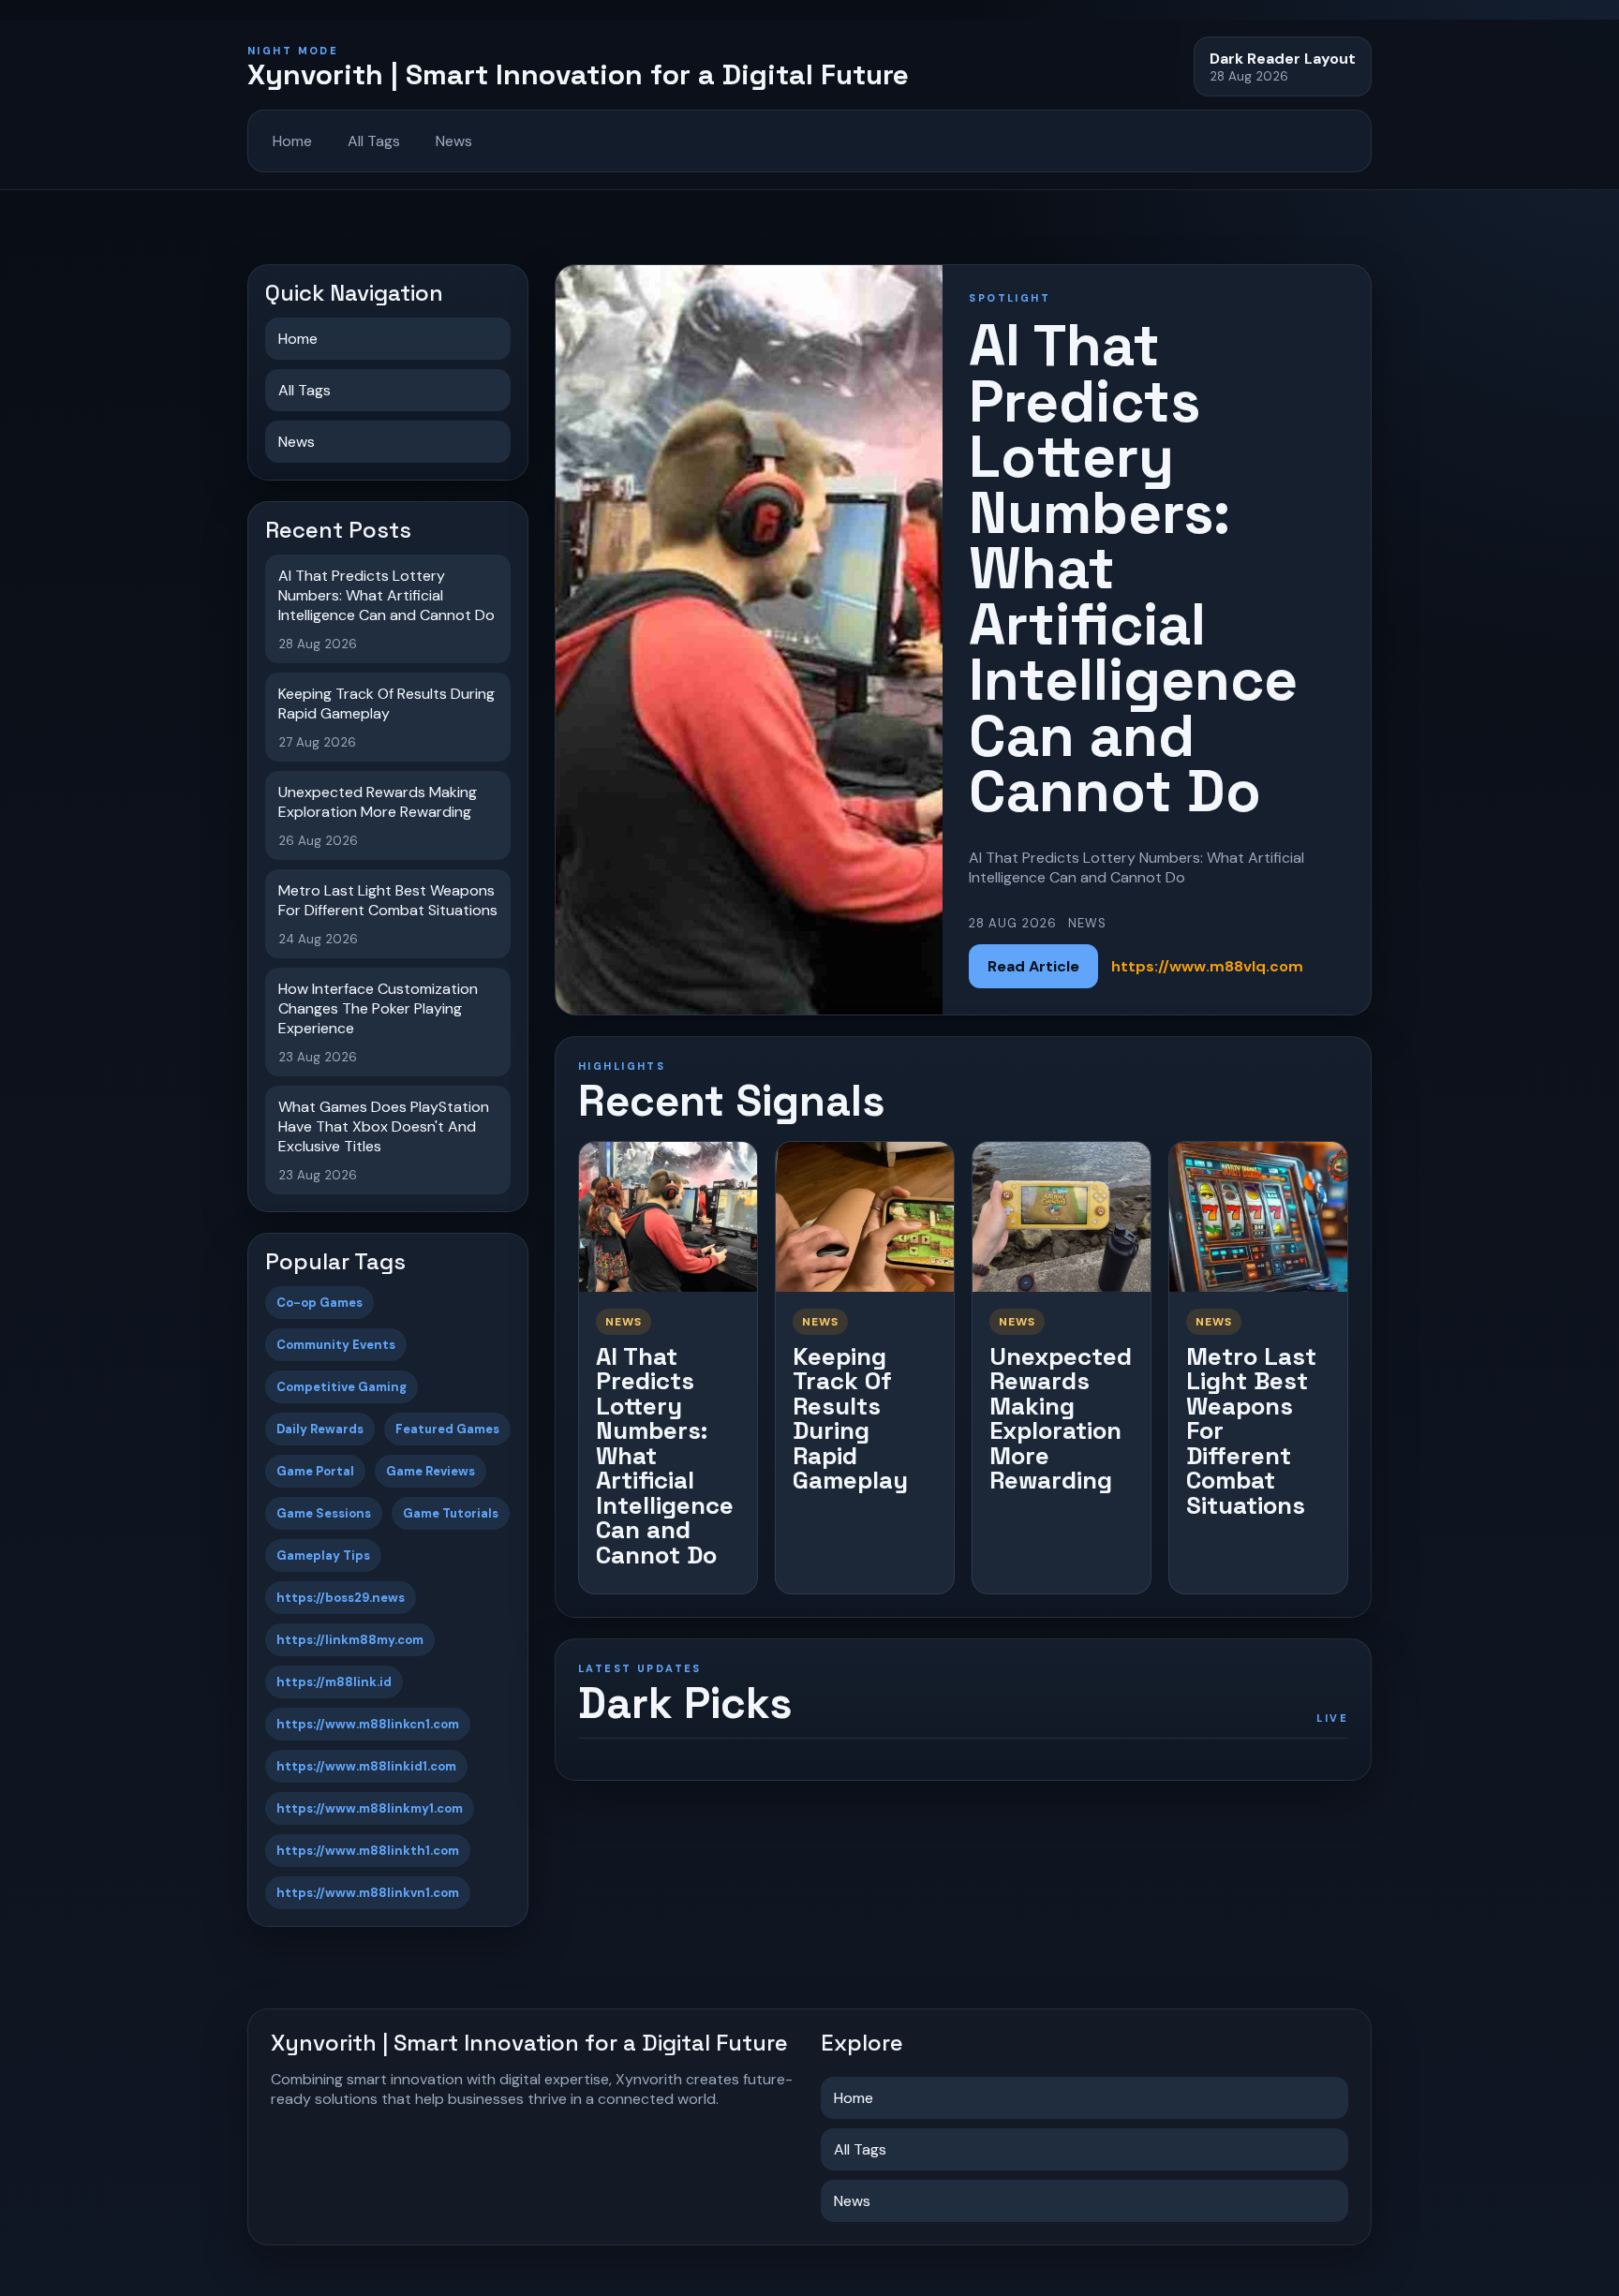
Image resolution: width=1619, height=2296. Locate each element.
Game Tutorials (451, 1513)
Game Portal (315, 1471)
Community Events (336, 1345)
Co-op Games (319, 1303)
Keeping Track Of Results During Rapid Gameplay (850, 1419)
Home (292, 141)
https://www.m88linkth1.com (368, 1851)
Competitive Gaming (342, 1387)
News (454, 141)
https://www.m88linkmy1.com (370, 1808)
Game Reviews (431, 1471)
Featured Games (447, 1429)
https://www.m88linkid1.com (366, 1766)
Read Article (1033, 966)
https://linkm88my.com (350, 1640)
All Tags (374, 141)
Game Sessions (324, 1513)
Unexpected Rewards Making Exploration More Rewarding (1061, 1419)
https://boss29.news (341, 1598)
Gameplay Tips (323, 1555)
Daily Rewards (320, 1429)
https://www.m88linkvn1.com (368, 1893)
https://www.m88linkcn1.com (368, 1724)
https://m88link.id (334, 1682)
